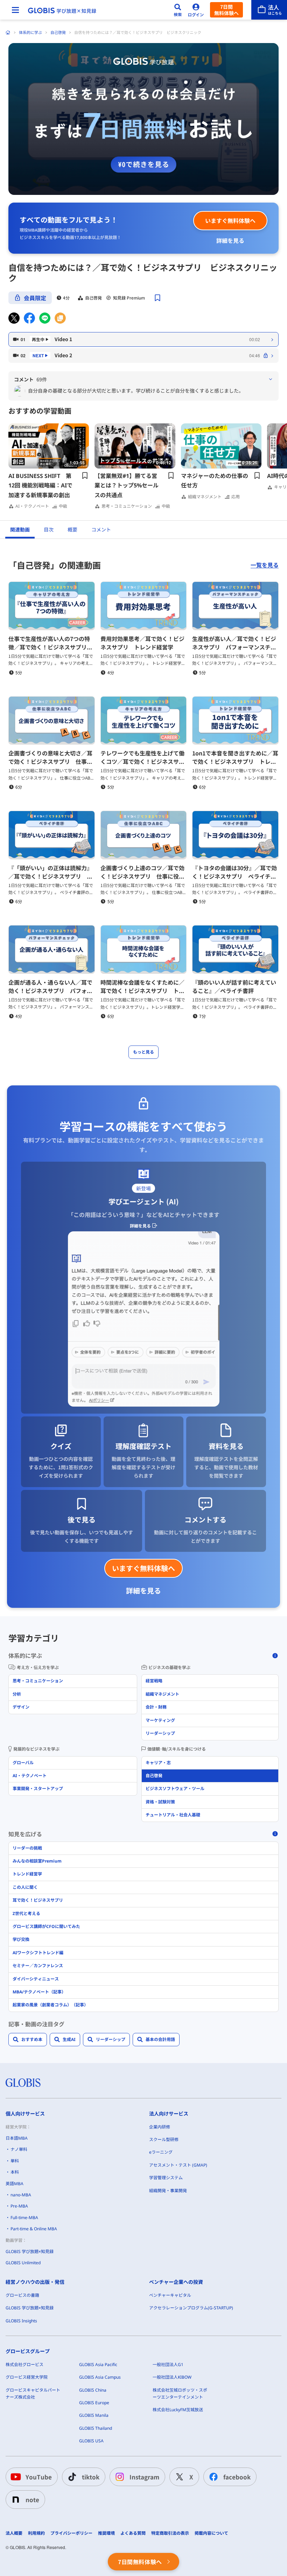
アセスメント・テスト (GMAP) (178, 2165)
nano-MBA (21, 2195)
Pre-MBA (19, 2206)
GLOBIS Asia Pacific (98, 2364)
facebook (237, 2477)
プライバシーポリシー (71, 2533)
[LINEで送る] (45, 318)
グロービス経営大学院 (27, 2377)
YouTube (39, 2477)
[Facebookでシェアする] (29, 318)
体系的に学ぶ (30, 32)
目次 (49, 530)
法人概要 (14, 2533)
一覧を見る (265, 565)
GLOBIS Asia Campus (100, 2377)
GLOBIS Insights (21, 2321)
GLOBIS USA (91, 2441)
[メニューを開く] (15, 10)
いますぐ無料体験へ (230, 220)
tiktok (91, 2477)
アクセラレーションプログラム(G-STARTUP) (191, 2308)
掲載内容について (211, 2533)
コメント (101, 530)
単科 (15, 2161)
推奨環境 (106, 2533)
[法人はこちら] (269, 10)
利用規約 (36, 2533)
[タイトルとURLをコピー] (60, 318)
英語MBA (15, 2184)
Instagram (144, 2477)
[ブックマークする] (157, 298)
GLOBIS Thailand (96, 2428)
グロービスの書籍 (22, 2295)
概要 (72, 530)
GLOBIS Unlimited (23, 2263)
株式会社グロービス (24, 2364)
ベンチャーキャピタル (170, 2295)
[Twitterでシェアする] (14, 318)
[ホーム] (8, 33)
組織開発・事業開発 (168, 2191)
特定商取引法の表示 (170, 2533)
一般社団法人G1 (168, 2364)
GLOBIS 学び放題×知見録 (30, 2251)
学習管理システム (166, 2178)
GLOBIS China (93, 2390)
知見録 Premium (129, 298)
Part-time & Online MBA (34, 2229)
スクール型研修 (164, 2139)
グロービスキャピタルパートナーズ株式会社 (33, 2394)
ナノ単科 (19, 2149)
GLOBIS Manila (94, 2415)
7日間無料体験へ (226, 10)
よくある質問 (133, 2533)
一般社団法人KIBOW (172, 2377)
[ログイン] (196, 10)
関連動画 (20, 530)
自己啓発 (58, 32)
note (32, 2500)
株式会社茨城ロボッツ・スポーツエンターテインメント (180, 2394)
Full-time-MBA (24, 2218)
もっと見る (143, 1052)
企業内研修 (160, 2127)
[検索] (178, 10)
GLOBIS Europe (94, 2403)
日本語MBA (17, 2138)
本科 (15, 2172)
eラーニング (161, 2152)
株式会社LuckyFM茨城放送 (178, 2410)
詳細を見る (230, 240)
